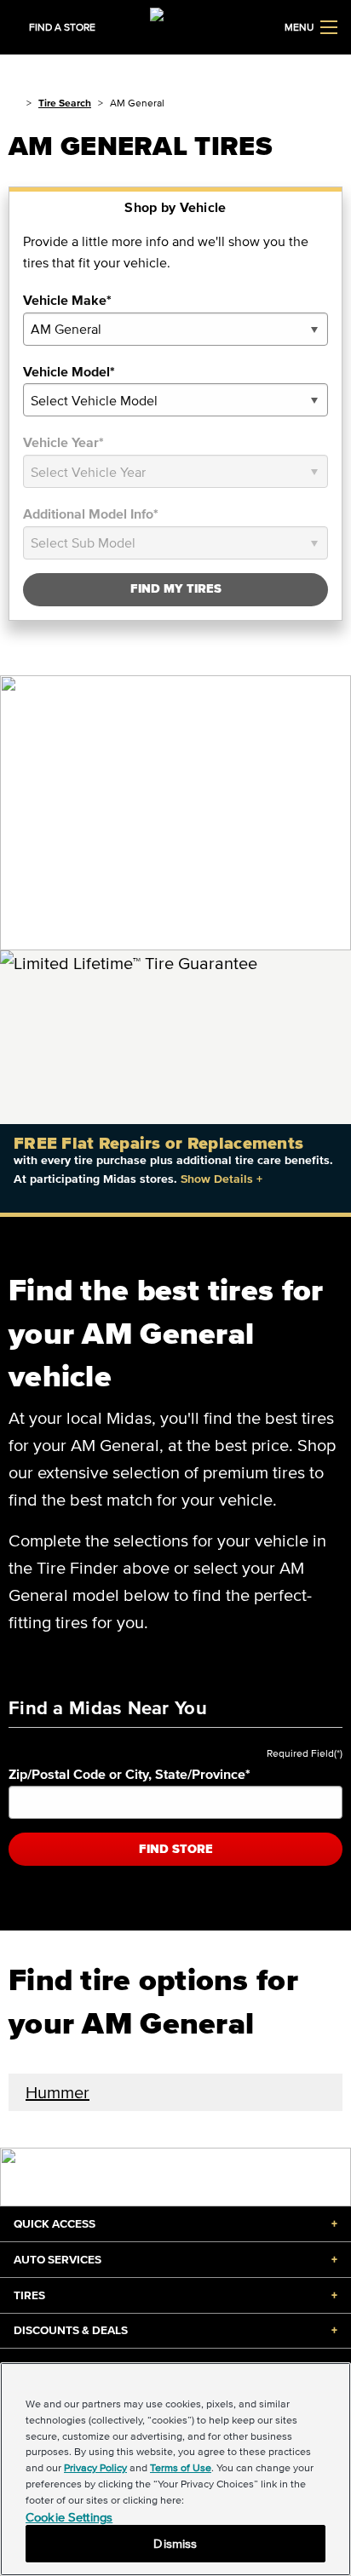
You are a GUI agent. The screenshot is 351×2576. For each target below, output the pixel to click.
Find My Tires (176, 589)
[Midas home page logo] (175, 26)
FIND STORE (176, 1849)
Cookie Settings (69, 2517)
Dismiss (175, 2543)
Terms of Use (181, 2467)
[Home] (14, 103)
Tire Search (65, 103)
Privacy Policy (95, 2467)
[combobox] (175, 329)
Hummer (58, 2092)
